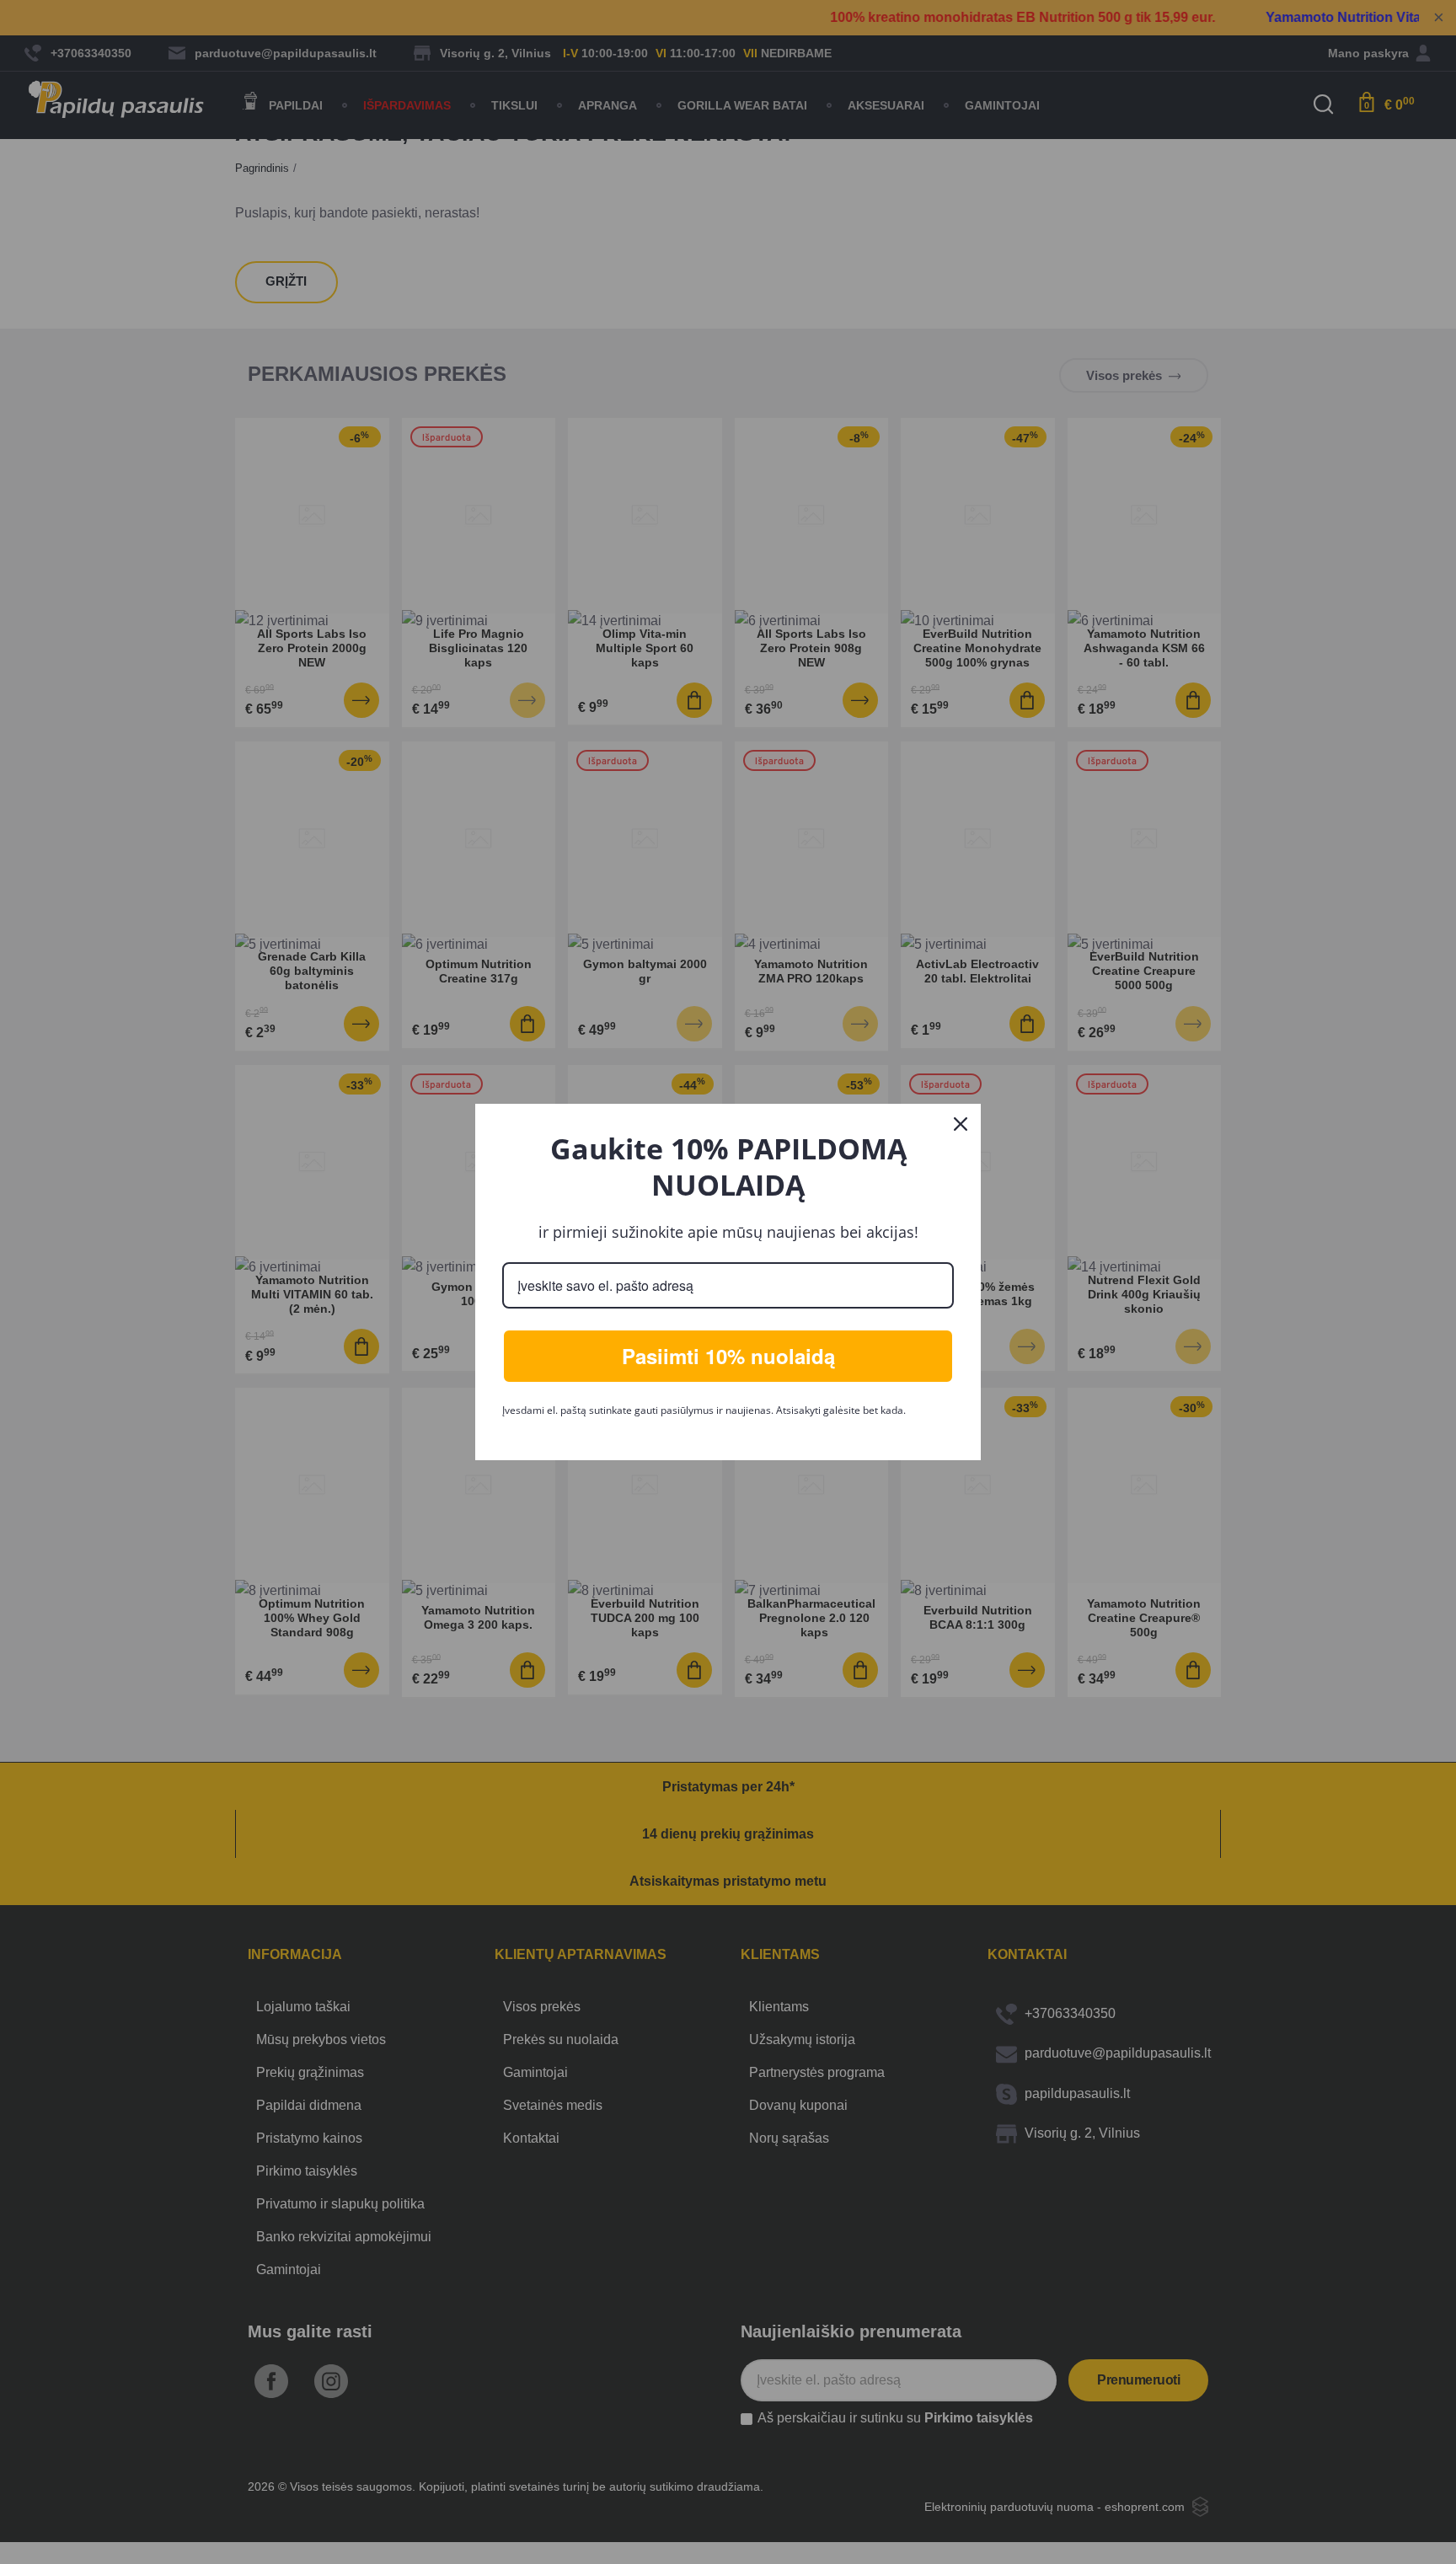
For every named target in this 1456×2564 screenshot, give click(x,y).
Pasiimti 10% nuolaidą (728, 1356)
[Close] (961, 1124)
